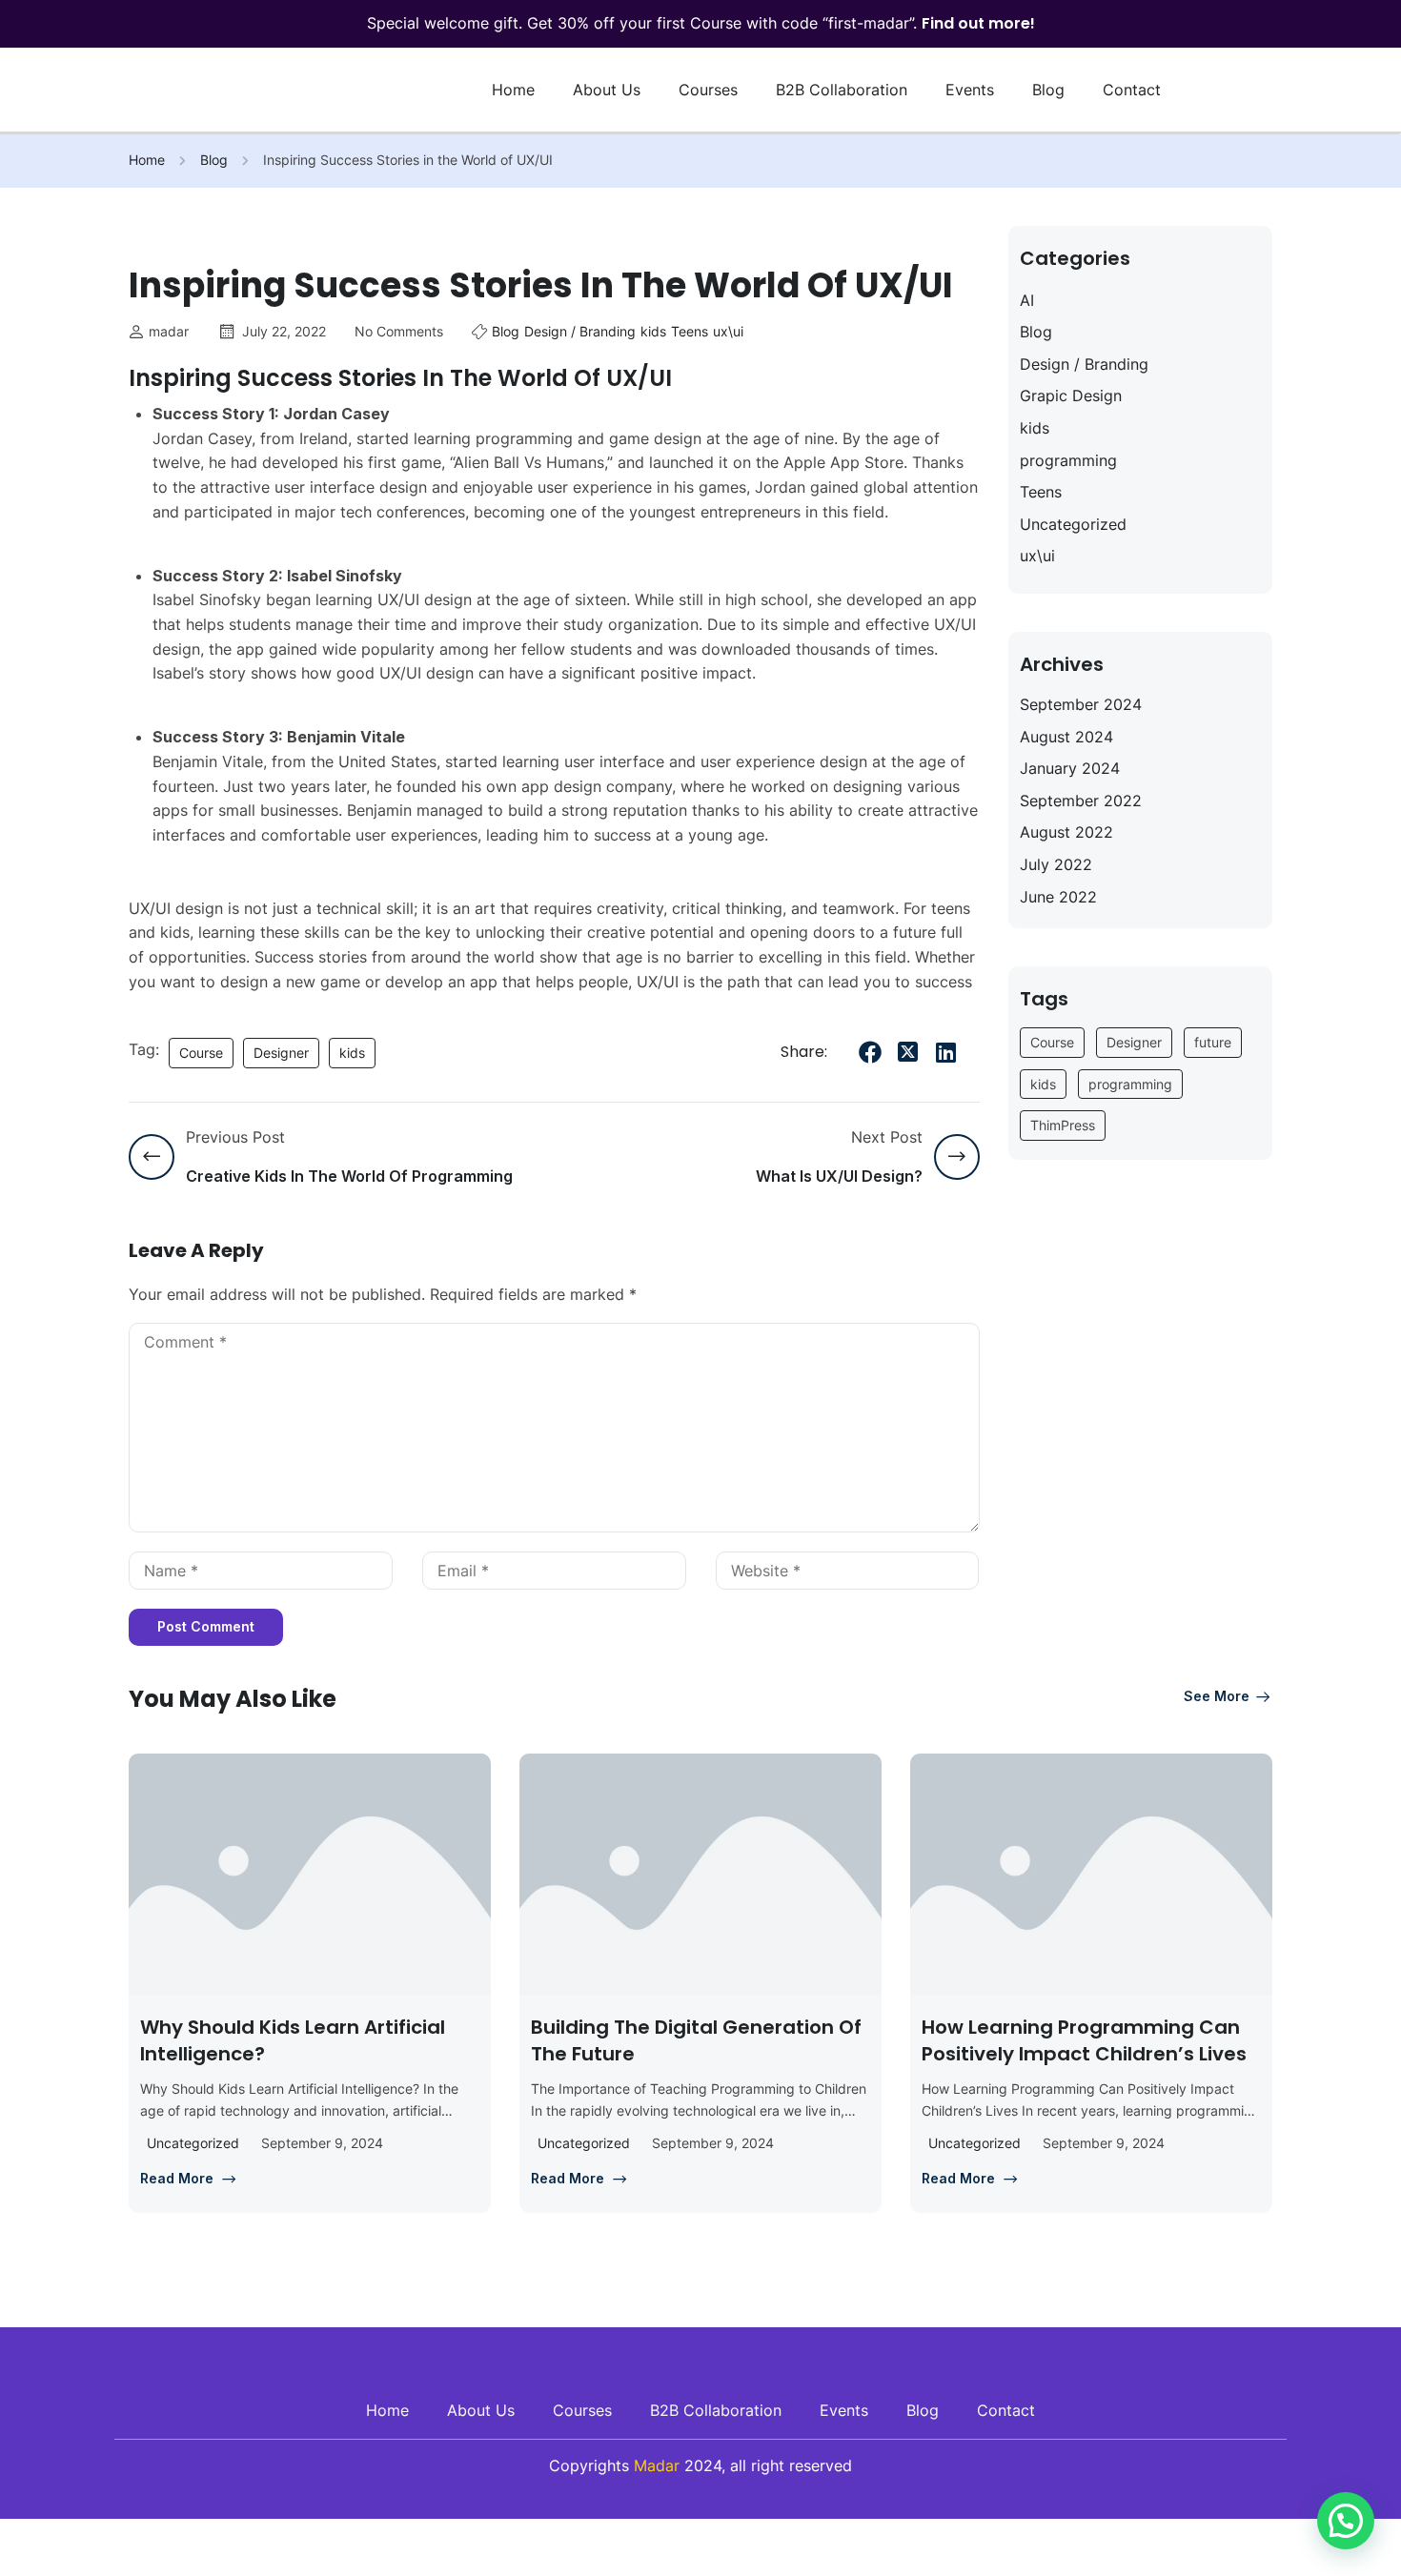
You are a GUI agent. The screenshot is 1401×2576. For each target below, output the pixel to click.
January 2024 (1070, 768)
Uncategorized (1073, 524)
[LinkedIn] (946, 1052)
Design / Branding (580, 331)
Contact (1132, 90)
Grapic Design (1071, 396)
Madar (657, 2465)
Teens (690, 331)
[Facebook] (870, 1052)
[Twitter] (908, 1052)
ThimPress (1063, 1125)
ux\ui (728, 331)
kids (653, 331)
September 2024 (1081, 704)
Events (970, 90)
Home (513, 90)
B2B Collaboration (842, 90)
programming (1068, 460)
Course (201, 1053)
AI (1027, 300)
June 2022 (1058, 897)
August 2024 (1066, 737)
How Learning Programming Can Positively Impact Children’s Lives (1084, 2040)
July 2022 (1056, 864)
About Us (607, 90)
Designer (281, 1053)
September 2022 (1081, 801)
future (1213, 1042)
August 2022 (1066, 832)
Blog (1048, 90)
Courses (708, 90)
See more (1217, 1696)
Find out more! (978, 23)
